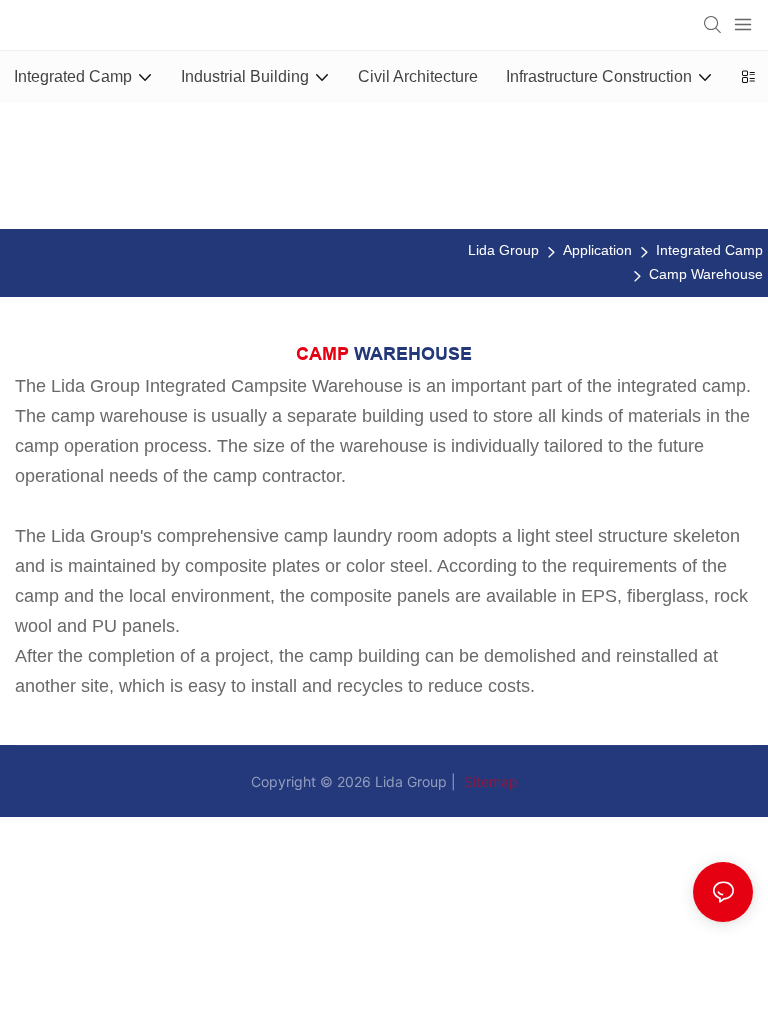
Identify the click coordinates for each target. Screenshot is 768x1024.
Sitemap (489, 781)
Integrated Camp (709, 250)
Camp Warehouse (706, 274)
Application (597, 250)
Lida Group (503, 250)
